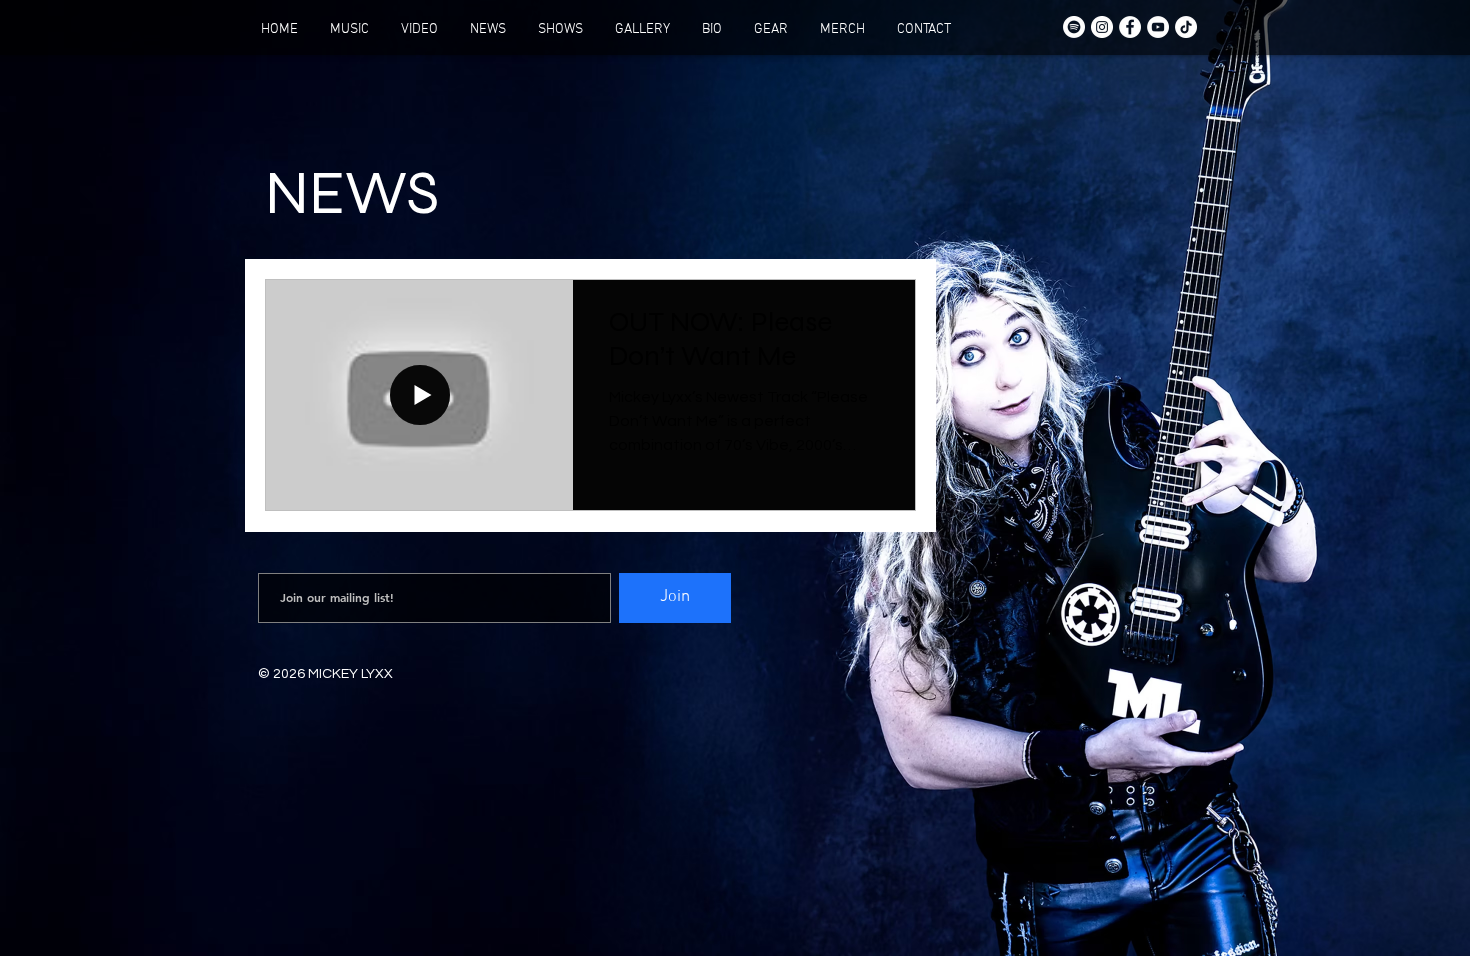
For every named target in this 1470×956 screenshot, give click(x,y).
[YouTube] (1158, 27)
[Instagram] (1102, 27)
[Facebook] (1130, 27)
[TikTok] (1186, 27)
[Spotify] (1074, 27)
